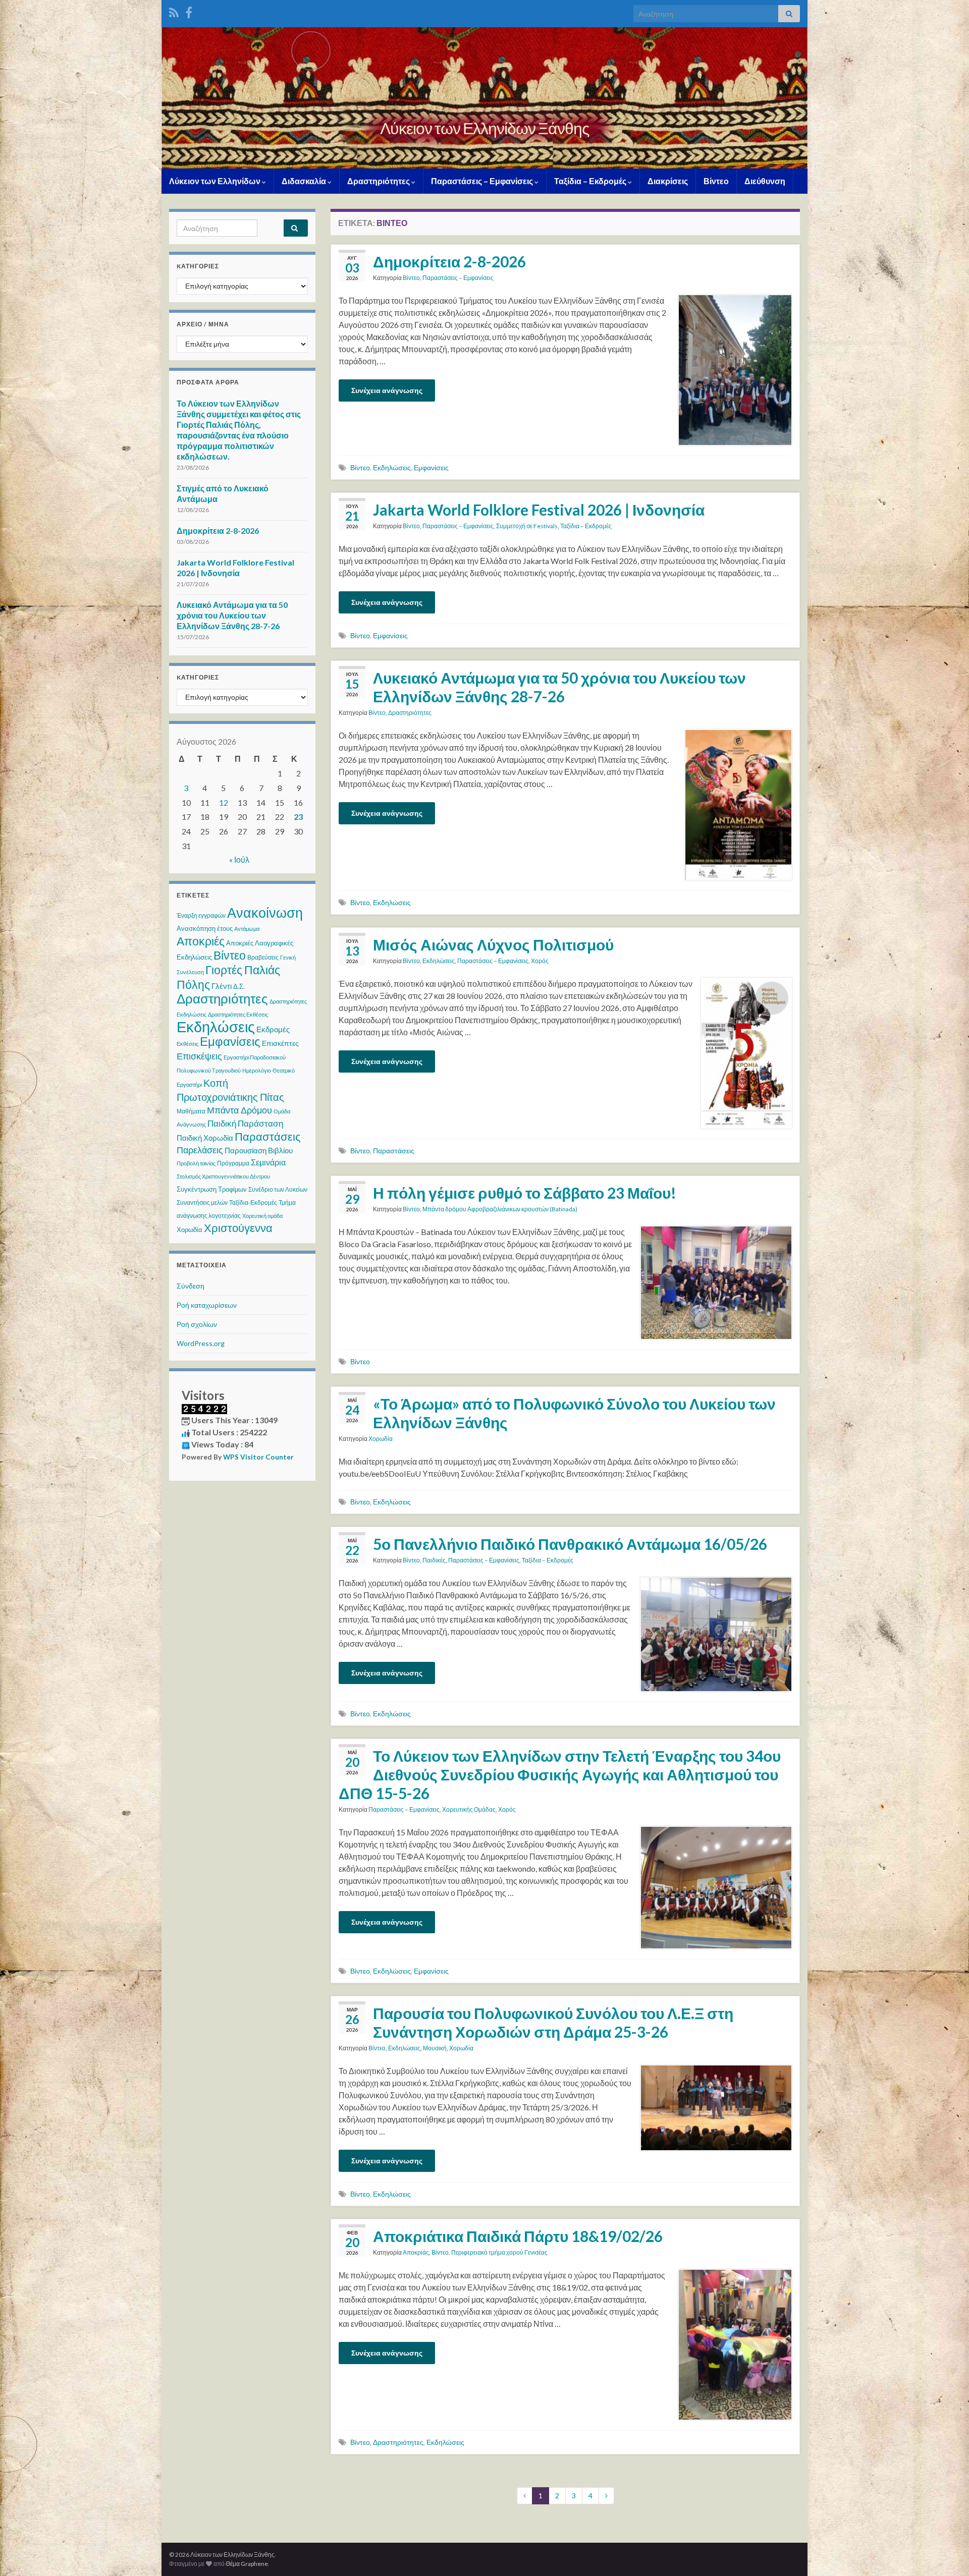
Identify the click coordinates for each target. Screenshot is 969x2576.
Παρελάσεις (200, 1150)
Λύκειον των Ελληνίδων (216, 181)
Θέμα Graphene (247, 2564)
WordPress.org (201, 1343)
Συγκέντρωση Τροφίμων (212, 1189)
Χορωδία (381, 1439)
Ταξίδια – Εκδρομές (591, 181)
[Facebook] (189, 11)
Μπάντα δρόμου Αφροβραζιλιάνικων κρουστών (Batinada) (500, 1209)
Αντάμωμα (247, 929)
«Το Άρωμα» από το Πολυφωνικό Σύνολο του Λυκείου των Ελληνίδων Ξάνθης (574, 1413)
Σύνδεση (191, 1286)
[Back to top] (946, 2553)
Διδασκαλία (305, 181)
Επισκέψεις (199, 1056)
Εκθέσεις (187, 1044)
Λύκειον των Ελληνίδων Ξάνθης (484, 128)
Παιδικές (434, 1560)
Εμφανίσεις (431, 467)
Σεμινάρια (268, 1162)
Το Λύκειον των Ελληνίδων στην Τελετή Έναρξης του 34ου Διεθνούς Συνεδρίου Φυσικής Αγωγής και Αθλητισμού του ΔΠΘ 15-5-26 (560, 1774)
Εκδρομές (273, 1029)
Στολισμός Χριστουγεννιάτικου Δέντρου (223, 1176)
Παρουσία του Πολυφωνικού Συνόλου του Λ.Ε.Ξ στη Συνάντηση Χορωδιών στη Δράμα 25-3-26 (553, 2022)
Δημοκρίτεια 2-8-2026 (449, 261)
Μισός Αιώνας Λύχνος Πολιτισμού (493, 944)
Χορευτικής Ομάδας (469, 1809)
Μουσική (435, 2048)
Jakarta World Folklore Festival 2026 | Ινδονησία (539, 510)
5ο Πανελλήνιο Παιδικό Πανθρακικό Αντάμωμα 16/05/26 (570, 1544)
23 (298, 817)
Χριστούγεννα (238, 1228)
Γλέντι (222, 986)
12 (224, 802)
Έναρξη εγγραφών (201, 915)
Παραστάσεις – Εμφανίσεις (483, 181)
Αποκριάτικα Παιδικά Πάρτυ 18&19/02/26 (518, 2236)
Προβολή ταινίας (196, 1163)
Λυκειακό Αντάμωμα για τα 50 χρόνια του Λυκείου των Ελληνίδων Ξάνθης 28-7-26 (559, 687)
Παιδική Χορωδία (205, 1138)
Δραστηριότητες (379, 181)
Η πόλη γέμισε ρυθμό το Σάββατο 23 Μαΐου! (525, 1193)
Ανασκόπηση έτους (205, 928)
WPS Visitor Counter (258, 1457)
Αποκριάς (416, 2252)
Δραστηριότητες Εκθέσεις (238, 1014)
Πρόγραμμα (233, 1163)
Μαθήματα (191, 1111)
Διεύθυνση (765, 181)
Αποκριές (201, 941)
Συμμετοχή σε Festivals (527, 526)
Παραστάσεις (394, 1151)
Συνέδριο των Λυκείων (278, 1189)
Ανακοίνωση (265, 912)
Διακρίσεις (668, 181)
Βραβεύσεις (263, 957)
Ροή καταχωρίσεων (207, 1305)
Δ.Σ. (239, 986)
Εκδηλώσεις (392, 467)
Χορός (540, 961)
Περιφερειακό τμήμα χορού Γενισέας (499, 2252)
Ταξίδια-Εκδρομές (253, 1202)
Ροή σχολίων (197, 1324)
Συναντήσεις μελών (202, 1202)
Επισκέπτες (280, 1043)
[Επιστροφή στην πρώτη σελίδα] (484, 98)
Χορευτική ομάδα (262, 1216)
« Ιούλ (239, 859)
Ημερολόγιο (257, 1070)
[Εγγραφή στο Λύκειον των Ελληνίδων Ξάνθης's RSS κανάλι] (174, 11)
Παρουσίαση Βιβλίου (259, 1150)
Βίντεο (716, 181)
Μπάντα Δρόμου (239, 1110)
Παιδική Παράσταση (245, 1123)
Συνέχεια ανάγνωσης (387, 390)
